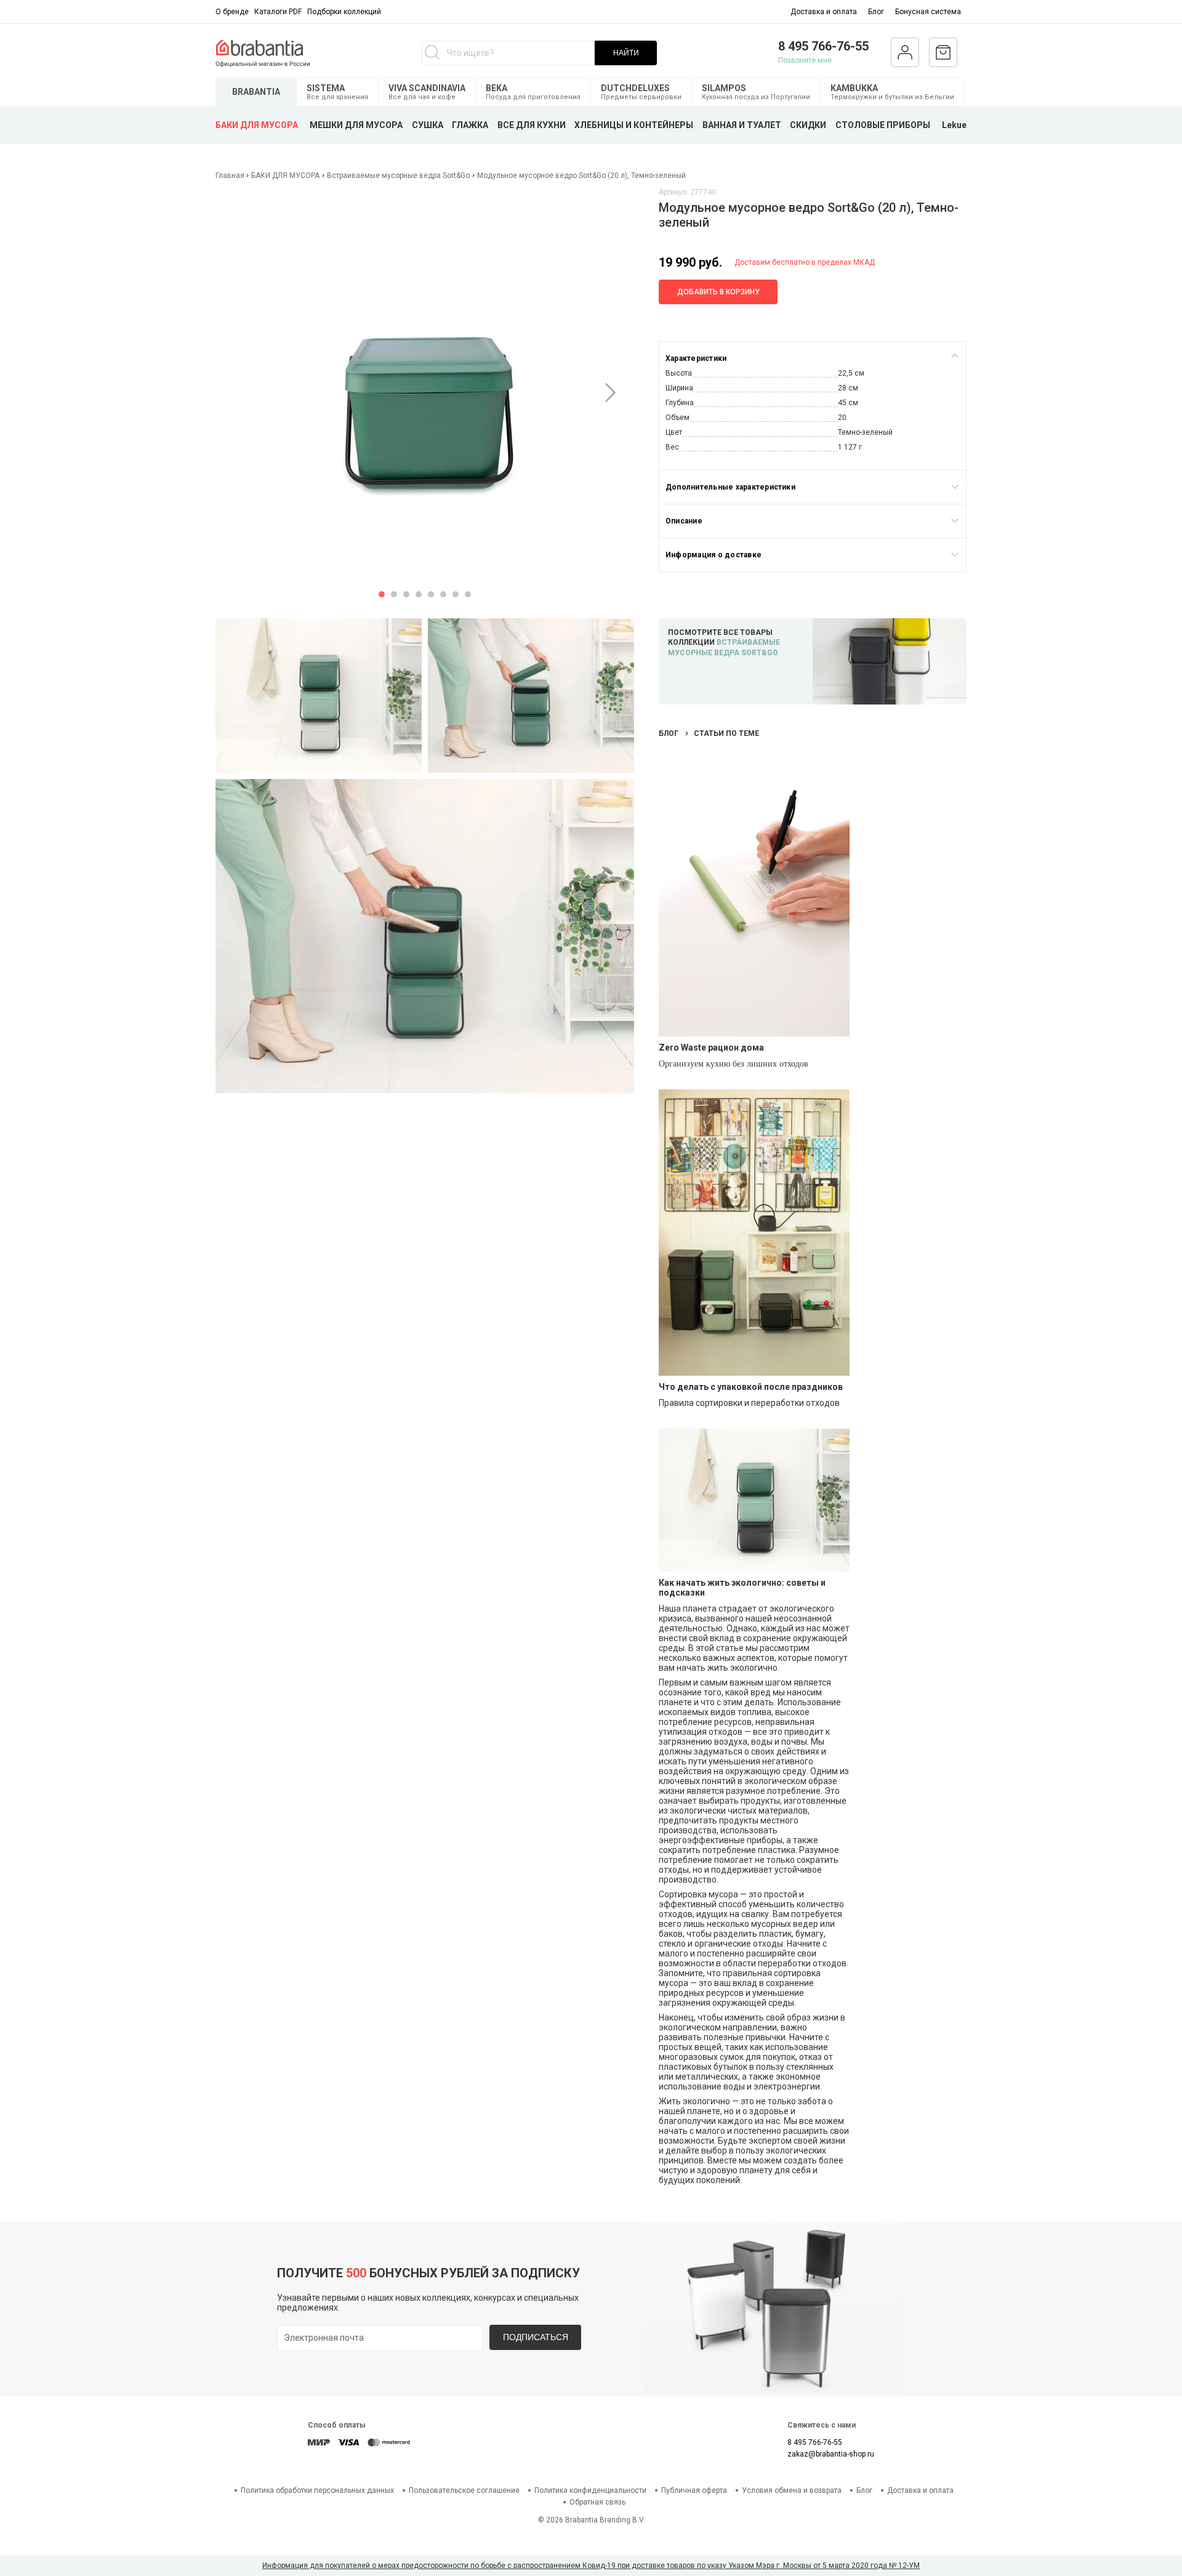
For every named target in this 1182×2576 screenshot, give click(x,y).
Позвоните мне (805, 60)
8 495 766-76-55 (823, 46)
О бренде (232, 12)
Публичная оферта (694, 2490)
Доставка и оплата (824, 12)
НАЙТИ (626, 53)
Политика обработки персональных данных (317, 2490)
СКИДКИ (808, 125)
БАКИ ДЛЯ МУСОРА (257, 125)
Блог (876, 12)
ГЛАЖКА (470, 125)
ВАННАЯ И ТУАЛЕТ (742, 125)
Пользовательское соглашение (464, 2490)
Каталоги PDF (278, 12)
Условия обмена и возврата (792, 2490)
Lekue (954, 125)
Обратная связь (597, 2502)
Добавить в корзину (718, 292)
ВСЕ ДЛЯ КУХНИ (532, 125)
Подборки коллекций (344, 12)
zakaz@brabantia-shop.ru (831, 2454)
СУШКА (428, 125)
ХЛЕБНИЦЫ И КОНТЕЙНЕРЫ (634, 125)
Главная (231, 176)
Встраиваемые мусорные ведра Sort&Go (398, 176)
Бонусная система (928, 12)
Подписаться (536, 2337)
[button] (382, 594)
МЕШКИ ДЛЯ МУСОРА (356, 125)
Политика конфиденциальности (590, 2490)
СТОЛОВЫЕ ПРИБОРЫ (883, 125)
